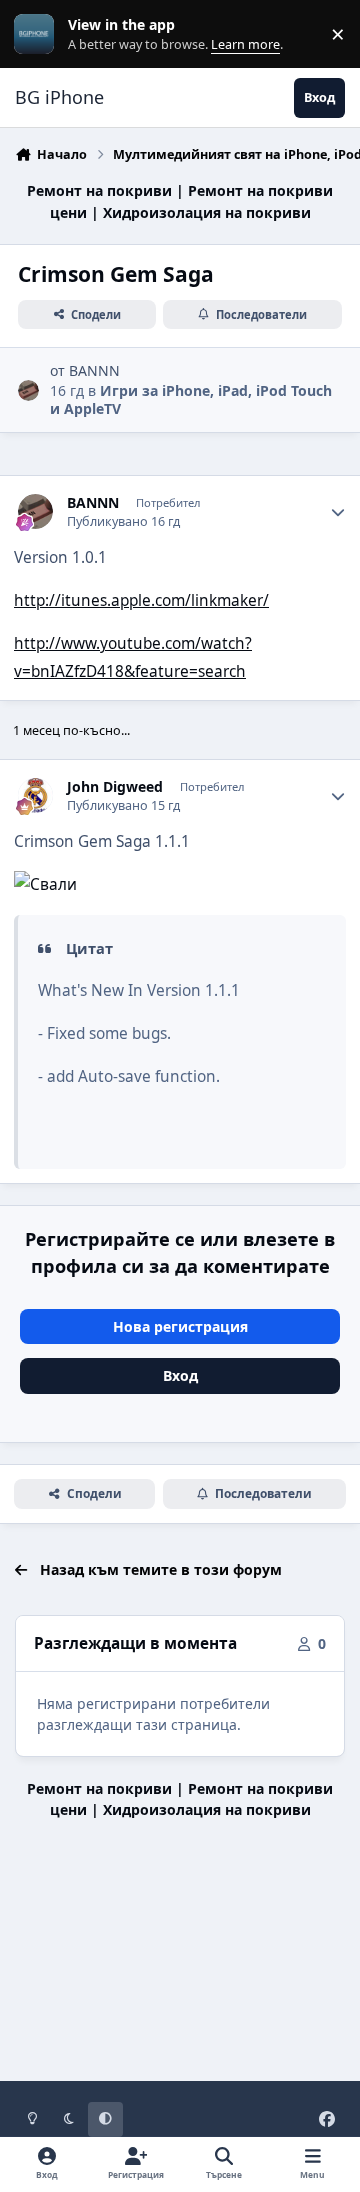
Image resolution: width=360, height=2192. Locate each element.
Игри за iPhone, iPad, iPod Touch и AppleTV (191, 399)
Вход (180, 1375)
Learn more (38, 34)
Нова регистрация (180, 1326)
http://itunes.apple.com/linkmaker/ (141, 600)
